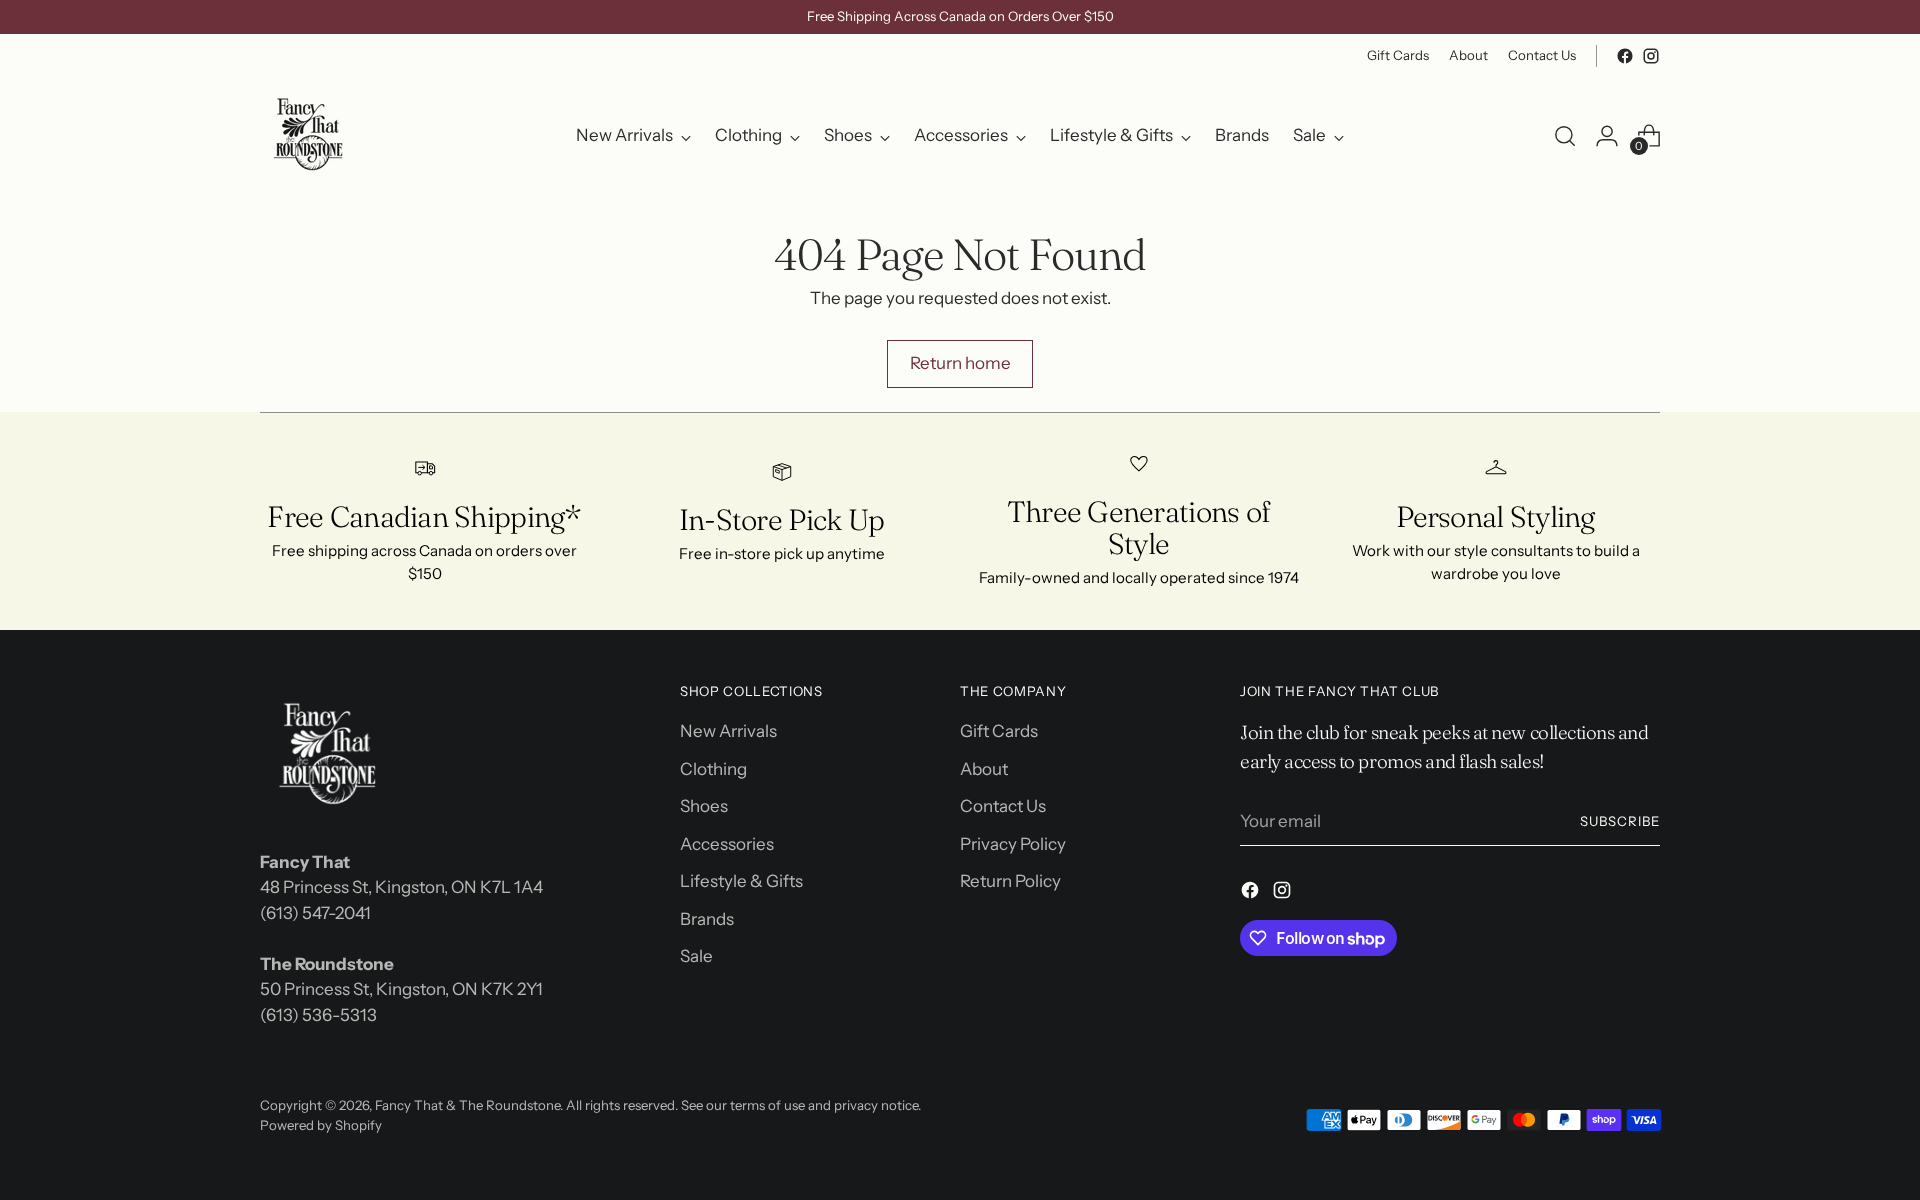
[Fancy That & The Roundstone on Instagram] (976, 815)
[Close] (1161, 384)
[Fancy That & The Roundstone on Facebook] (944, 815)
